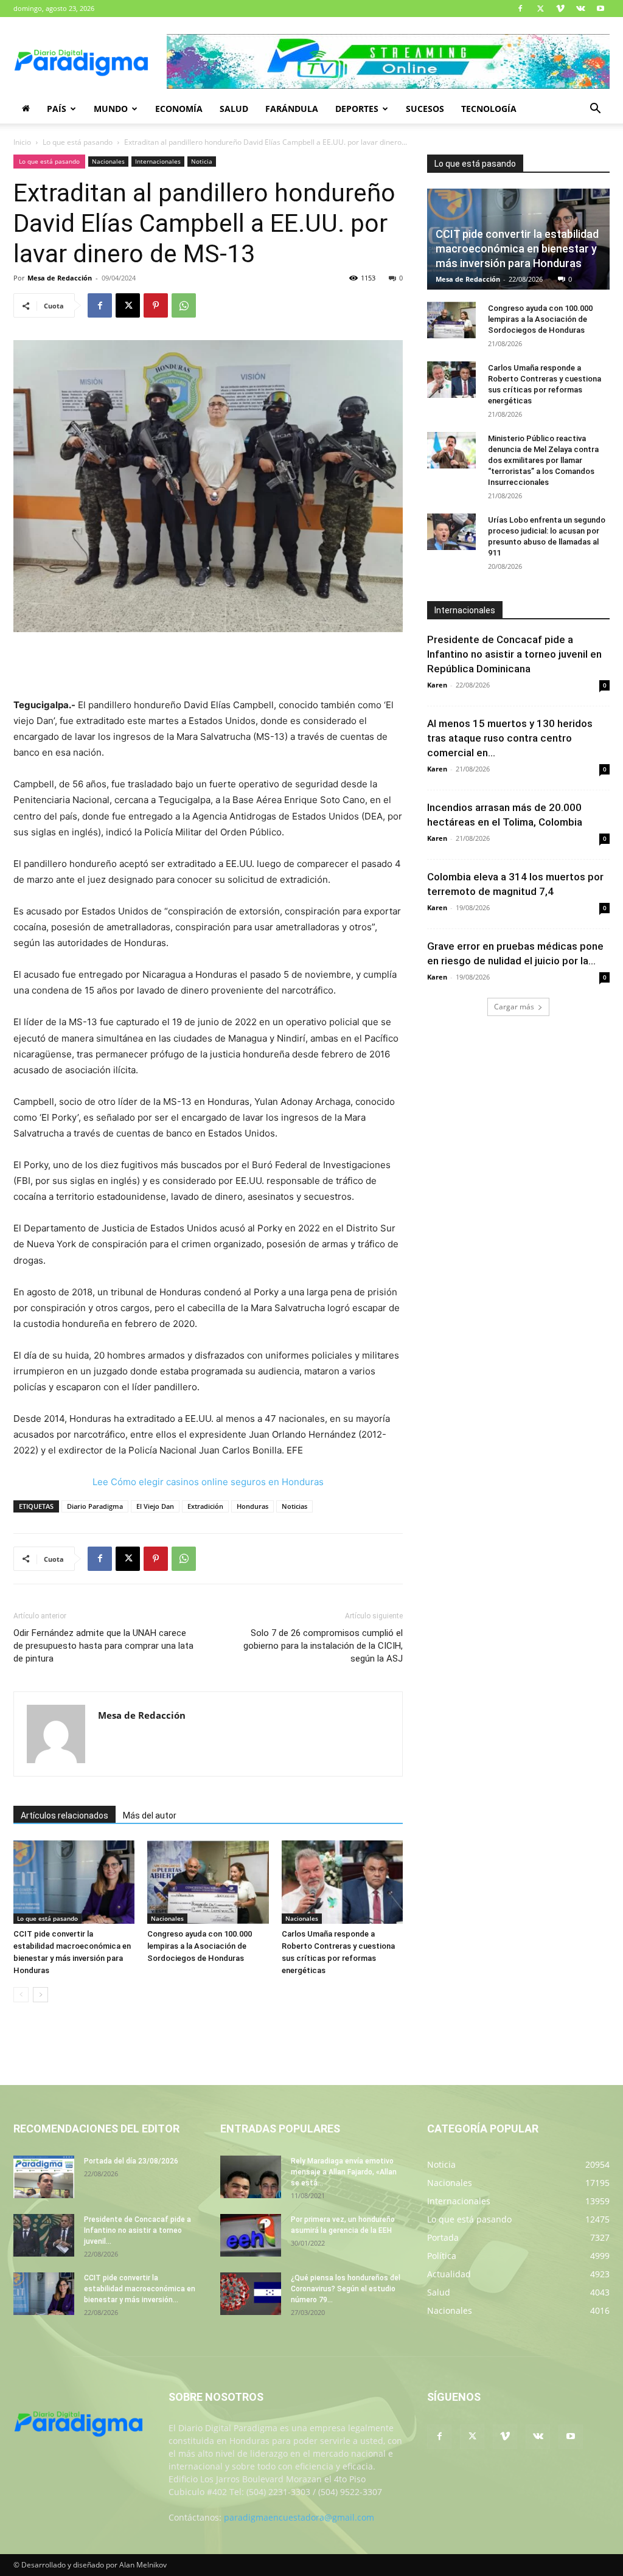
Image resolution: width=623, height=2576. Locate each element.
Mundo (111, 109)
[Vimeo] (560, 9)
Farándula (292, 109)
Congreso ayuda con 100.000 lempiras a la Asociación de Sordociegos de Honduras (200, 1946)
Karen (437, 685)
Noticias (294, 1506)
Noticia (202, 161)
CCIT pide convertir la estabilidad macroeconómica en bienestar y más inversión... (140, 2289)
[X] (540, 9)
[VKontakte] (580, 9)
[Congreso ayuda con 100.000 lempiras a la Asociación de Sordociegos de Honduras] (208, 1882)
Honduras (252, 1506)
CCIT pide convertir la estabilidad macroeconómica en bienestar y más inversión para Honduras (517, 249)
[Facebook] (520, 9)
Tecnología (489, 109)
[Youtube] (600, 9)
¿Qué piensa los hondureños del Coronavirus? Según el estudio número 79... (346, 2289)
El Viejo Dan (155, 1506)
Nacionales (108, 161)
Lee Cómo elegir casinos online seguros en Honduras (208, 1482)
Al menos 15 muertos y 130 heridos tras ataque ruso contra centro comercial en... (510, 738)
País (57, 109)
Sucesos (425, 109)
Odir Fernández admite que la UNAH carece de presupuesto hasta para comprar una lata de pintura (103, 1646)
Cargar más (514, 1007)
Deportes (357, 109)
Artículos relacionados (64, 1815)
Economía (179, 109)
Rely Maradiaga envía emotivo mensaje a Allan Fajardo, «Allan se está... (344, 2172)
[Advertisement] (208, 666)
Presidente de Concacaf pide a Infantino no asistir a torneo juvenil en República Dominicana (514, 654)
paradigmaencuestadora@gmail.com (299, 2517)
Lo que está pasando (78, 142)
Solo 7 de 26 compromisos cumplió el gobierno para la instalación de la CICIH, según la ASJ (323, 1646)
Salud (234, 109)
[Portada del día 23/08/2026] (44, 2177)
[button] (595, 110)
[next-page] (40, 1995)
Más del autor (150, 1815)
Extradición (205, 1506)
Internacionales (158, 161)
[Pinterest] (156, 305)
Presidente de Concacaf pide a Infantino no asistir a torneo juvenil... (137, 2230)
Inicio (22, 142)
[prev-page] (21, 1995)
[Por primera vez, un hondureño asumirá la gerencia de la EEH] (251, 2235)
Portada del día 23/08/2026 (131, 2161)
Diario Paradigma (95, 1506)
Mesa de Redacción (60, 278)
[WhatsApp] (184, 305)
